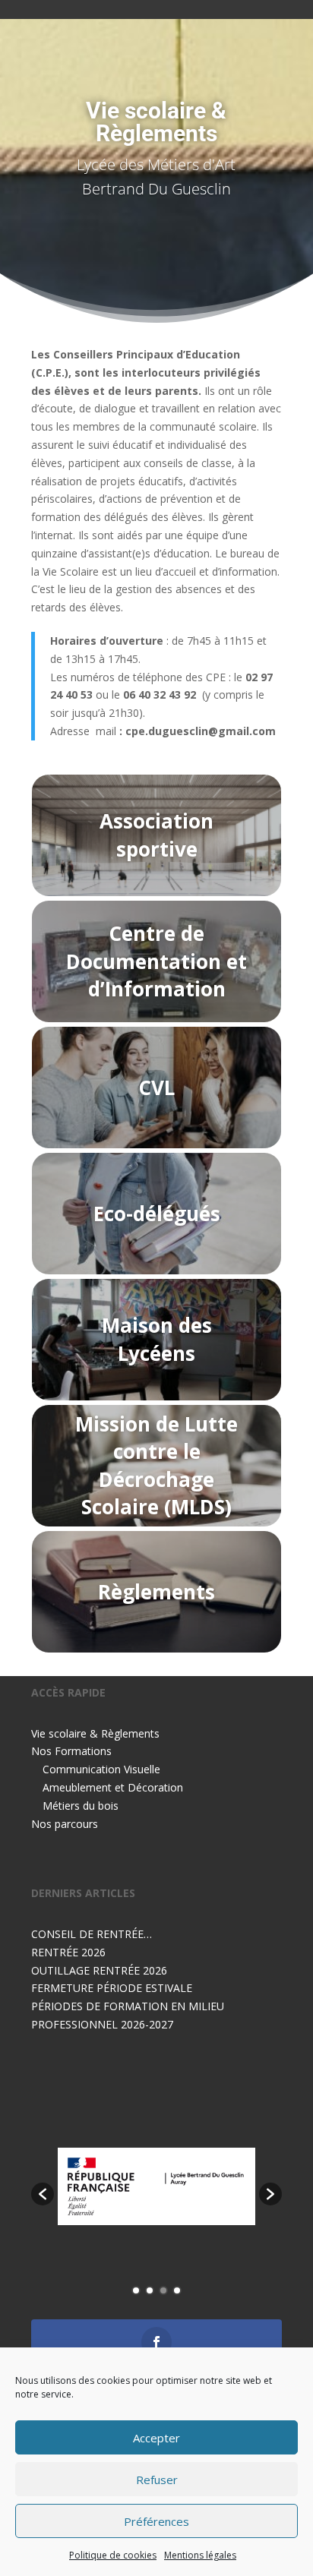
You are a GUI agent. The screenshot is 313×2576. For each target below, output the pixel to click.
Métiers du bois (81, 1806)
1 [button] (136, 2290)
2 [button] (150, 2290)
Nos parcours (65, 1824)
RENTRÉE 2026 (68, 1952)
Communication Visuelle (101, 1769)
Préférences (156, 2521)
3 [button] (163, 2290)
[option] (156, 2186)
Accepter (156, 2438)
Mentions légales (200, 2555)
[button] (43, 2194)
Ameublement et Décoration (113, 1787)
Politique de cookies (113, 2555)
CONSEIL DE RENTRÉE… (92, 1934)
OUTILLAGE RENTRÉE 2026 (99, 1970)
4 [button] (177, 2290)
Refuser (157, 2480)
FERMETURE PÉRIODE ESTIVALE (112, 1988)
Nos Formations (71, 1751)
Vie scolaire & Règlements (95, 1733)
